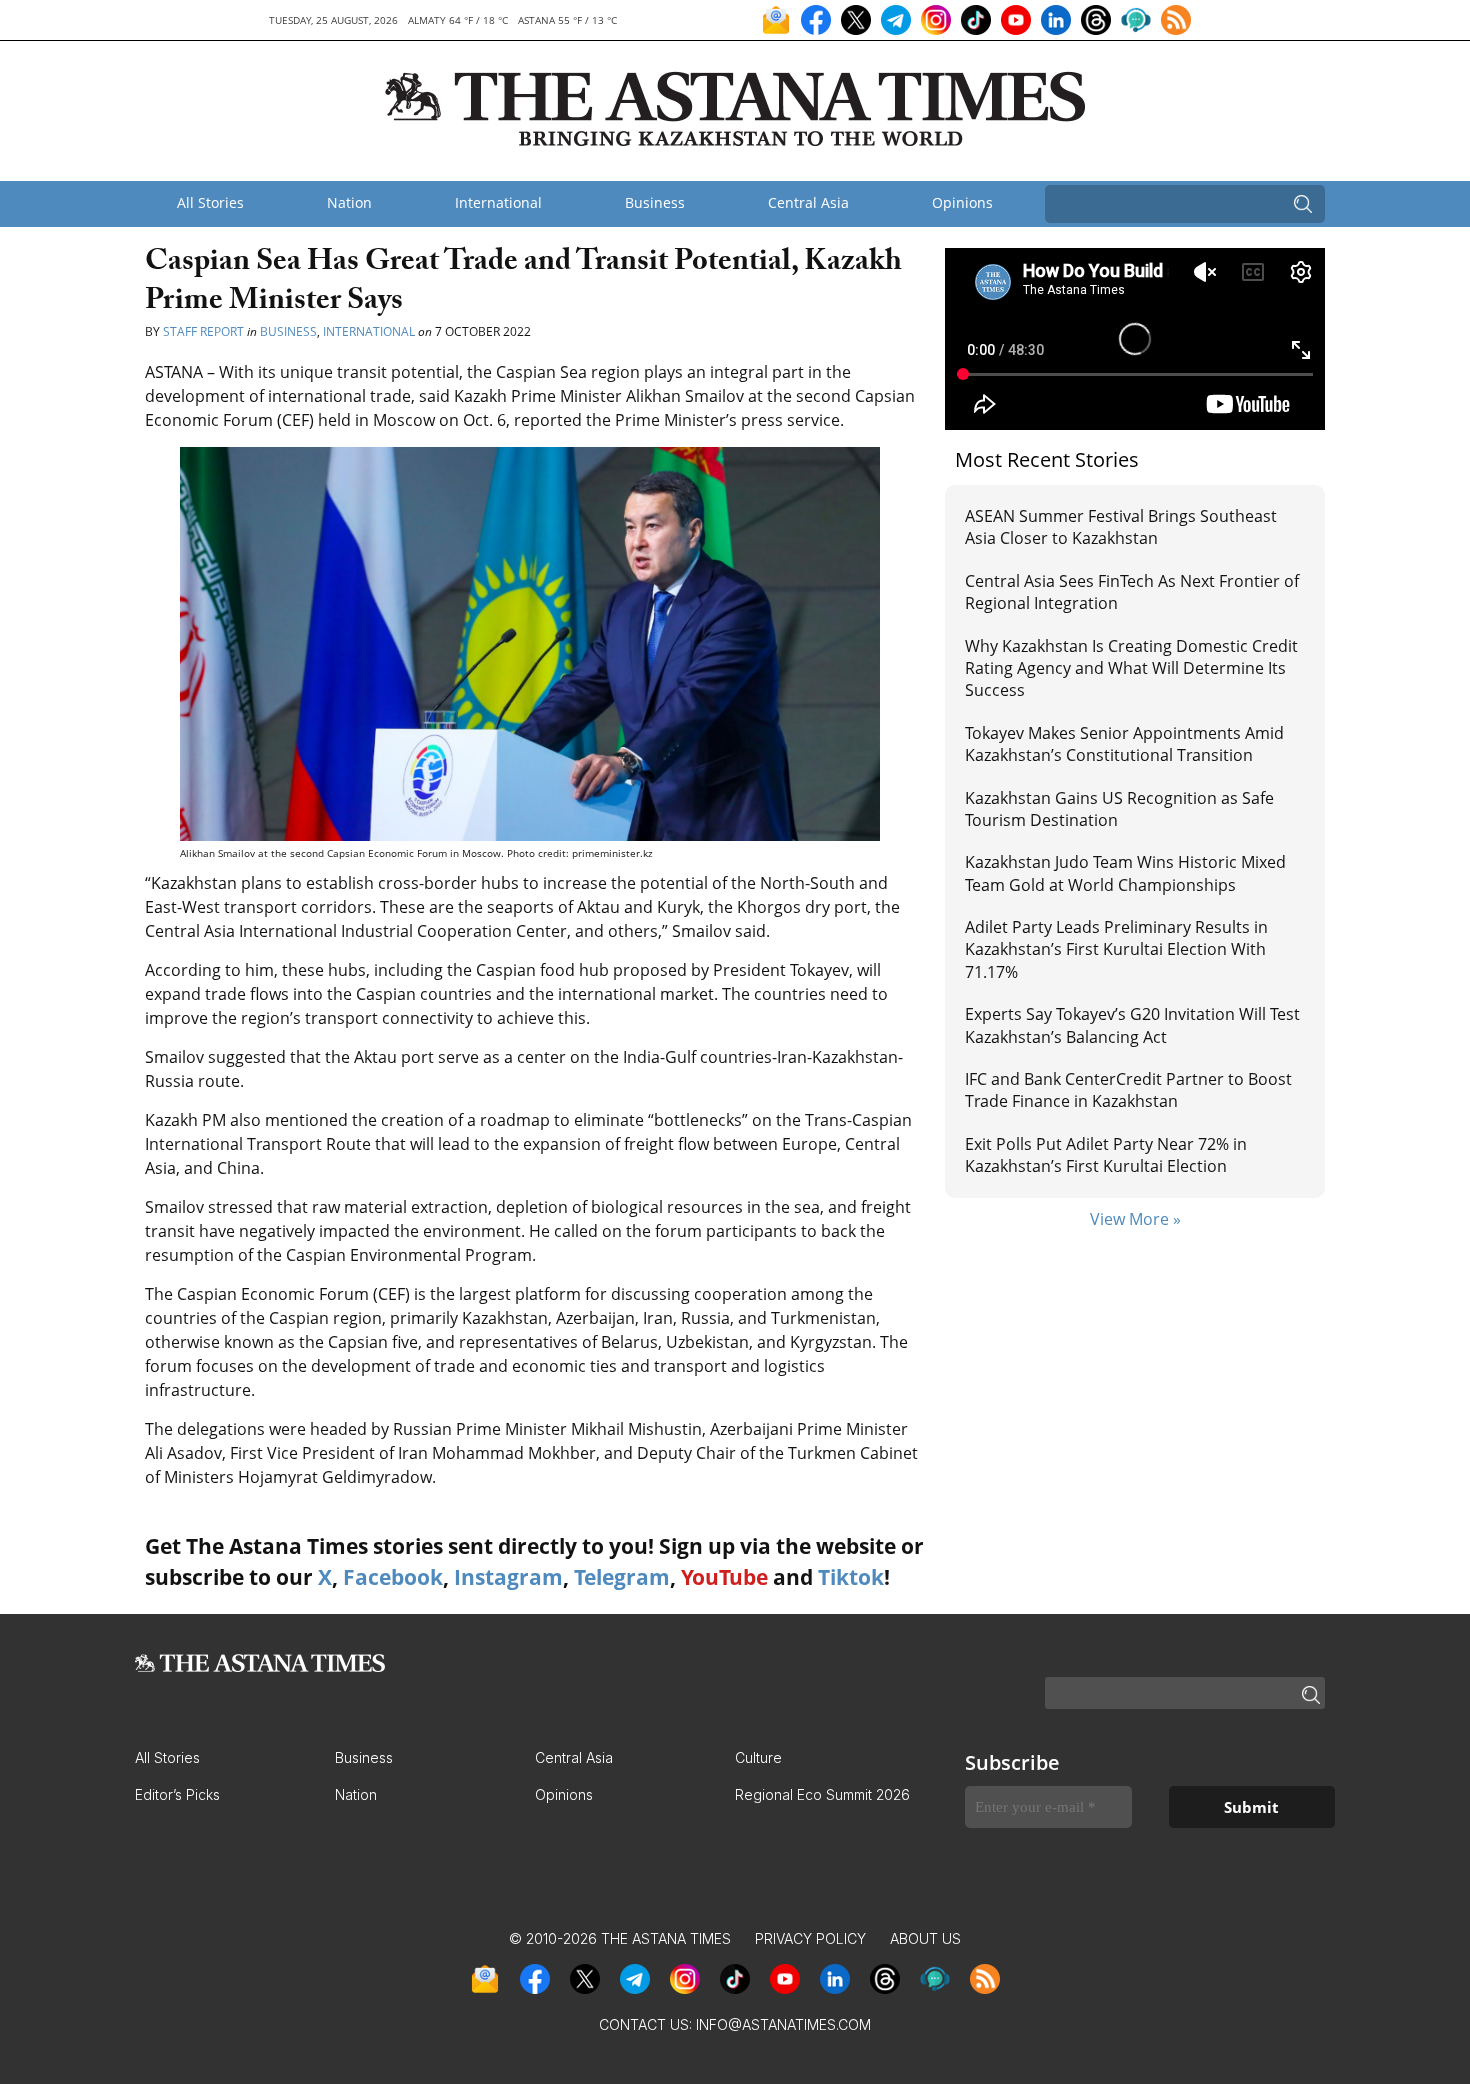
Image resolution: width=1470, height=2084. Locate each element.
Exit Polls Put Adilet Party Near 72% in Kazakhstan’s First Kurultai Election (1106, 1155)
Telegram (622, 1577)
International (498, 202)
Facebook (393, 1577)
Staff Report (203, 331)
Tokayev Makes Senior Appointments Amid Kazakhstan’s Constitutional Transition (1124, 744)
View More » (1135, 1219)
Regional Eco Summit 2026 (822, 1794)
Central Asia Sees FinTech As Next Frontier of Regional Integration (1132, 592)
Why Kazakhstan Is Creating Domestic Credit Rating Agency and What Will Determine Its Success (1131, 668)
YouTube (724, 1577)
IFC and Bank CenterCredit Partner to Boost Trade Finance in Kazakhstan (1128, 1090)
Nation (349, 202)
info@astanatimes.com (783, 2024)
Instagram (508, 1577)
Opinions (962, 202)
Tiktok (851, 1577)
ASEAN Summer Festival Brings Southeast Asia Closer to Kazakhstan (1121, 527)
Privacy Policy (810, 1938)
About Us (925, 1938)
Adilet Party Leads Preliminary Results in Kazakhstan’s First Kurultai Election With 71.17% (1116, 949)
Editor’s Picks (177, 1794)
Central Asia (808, 202)
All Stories (210, 202)
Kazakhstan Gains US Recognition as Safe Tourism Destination (1119, 809)
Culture (758, 1757)
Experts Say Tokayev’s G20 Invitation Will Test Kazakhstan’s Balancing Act (1132, 1025)
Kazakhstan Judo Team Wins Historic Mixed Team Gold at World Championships (1125, 873)
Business (655, 202)
